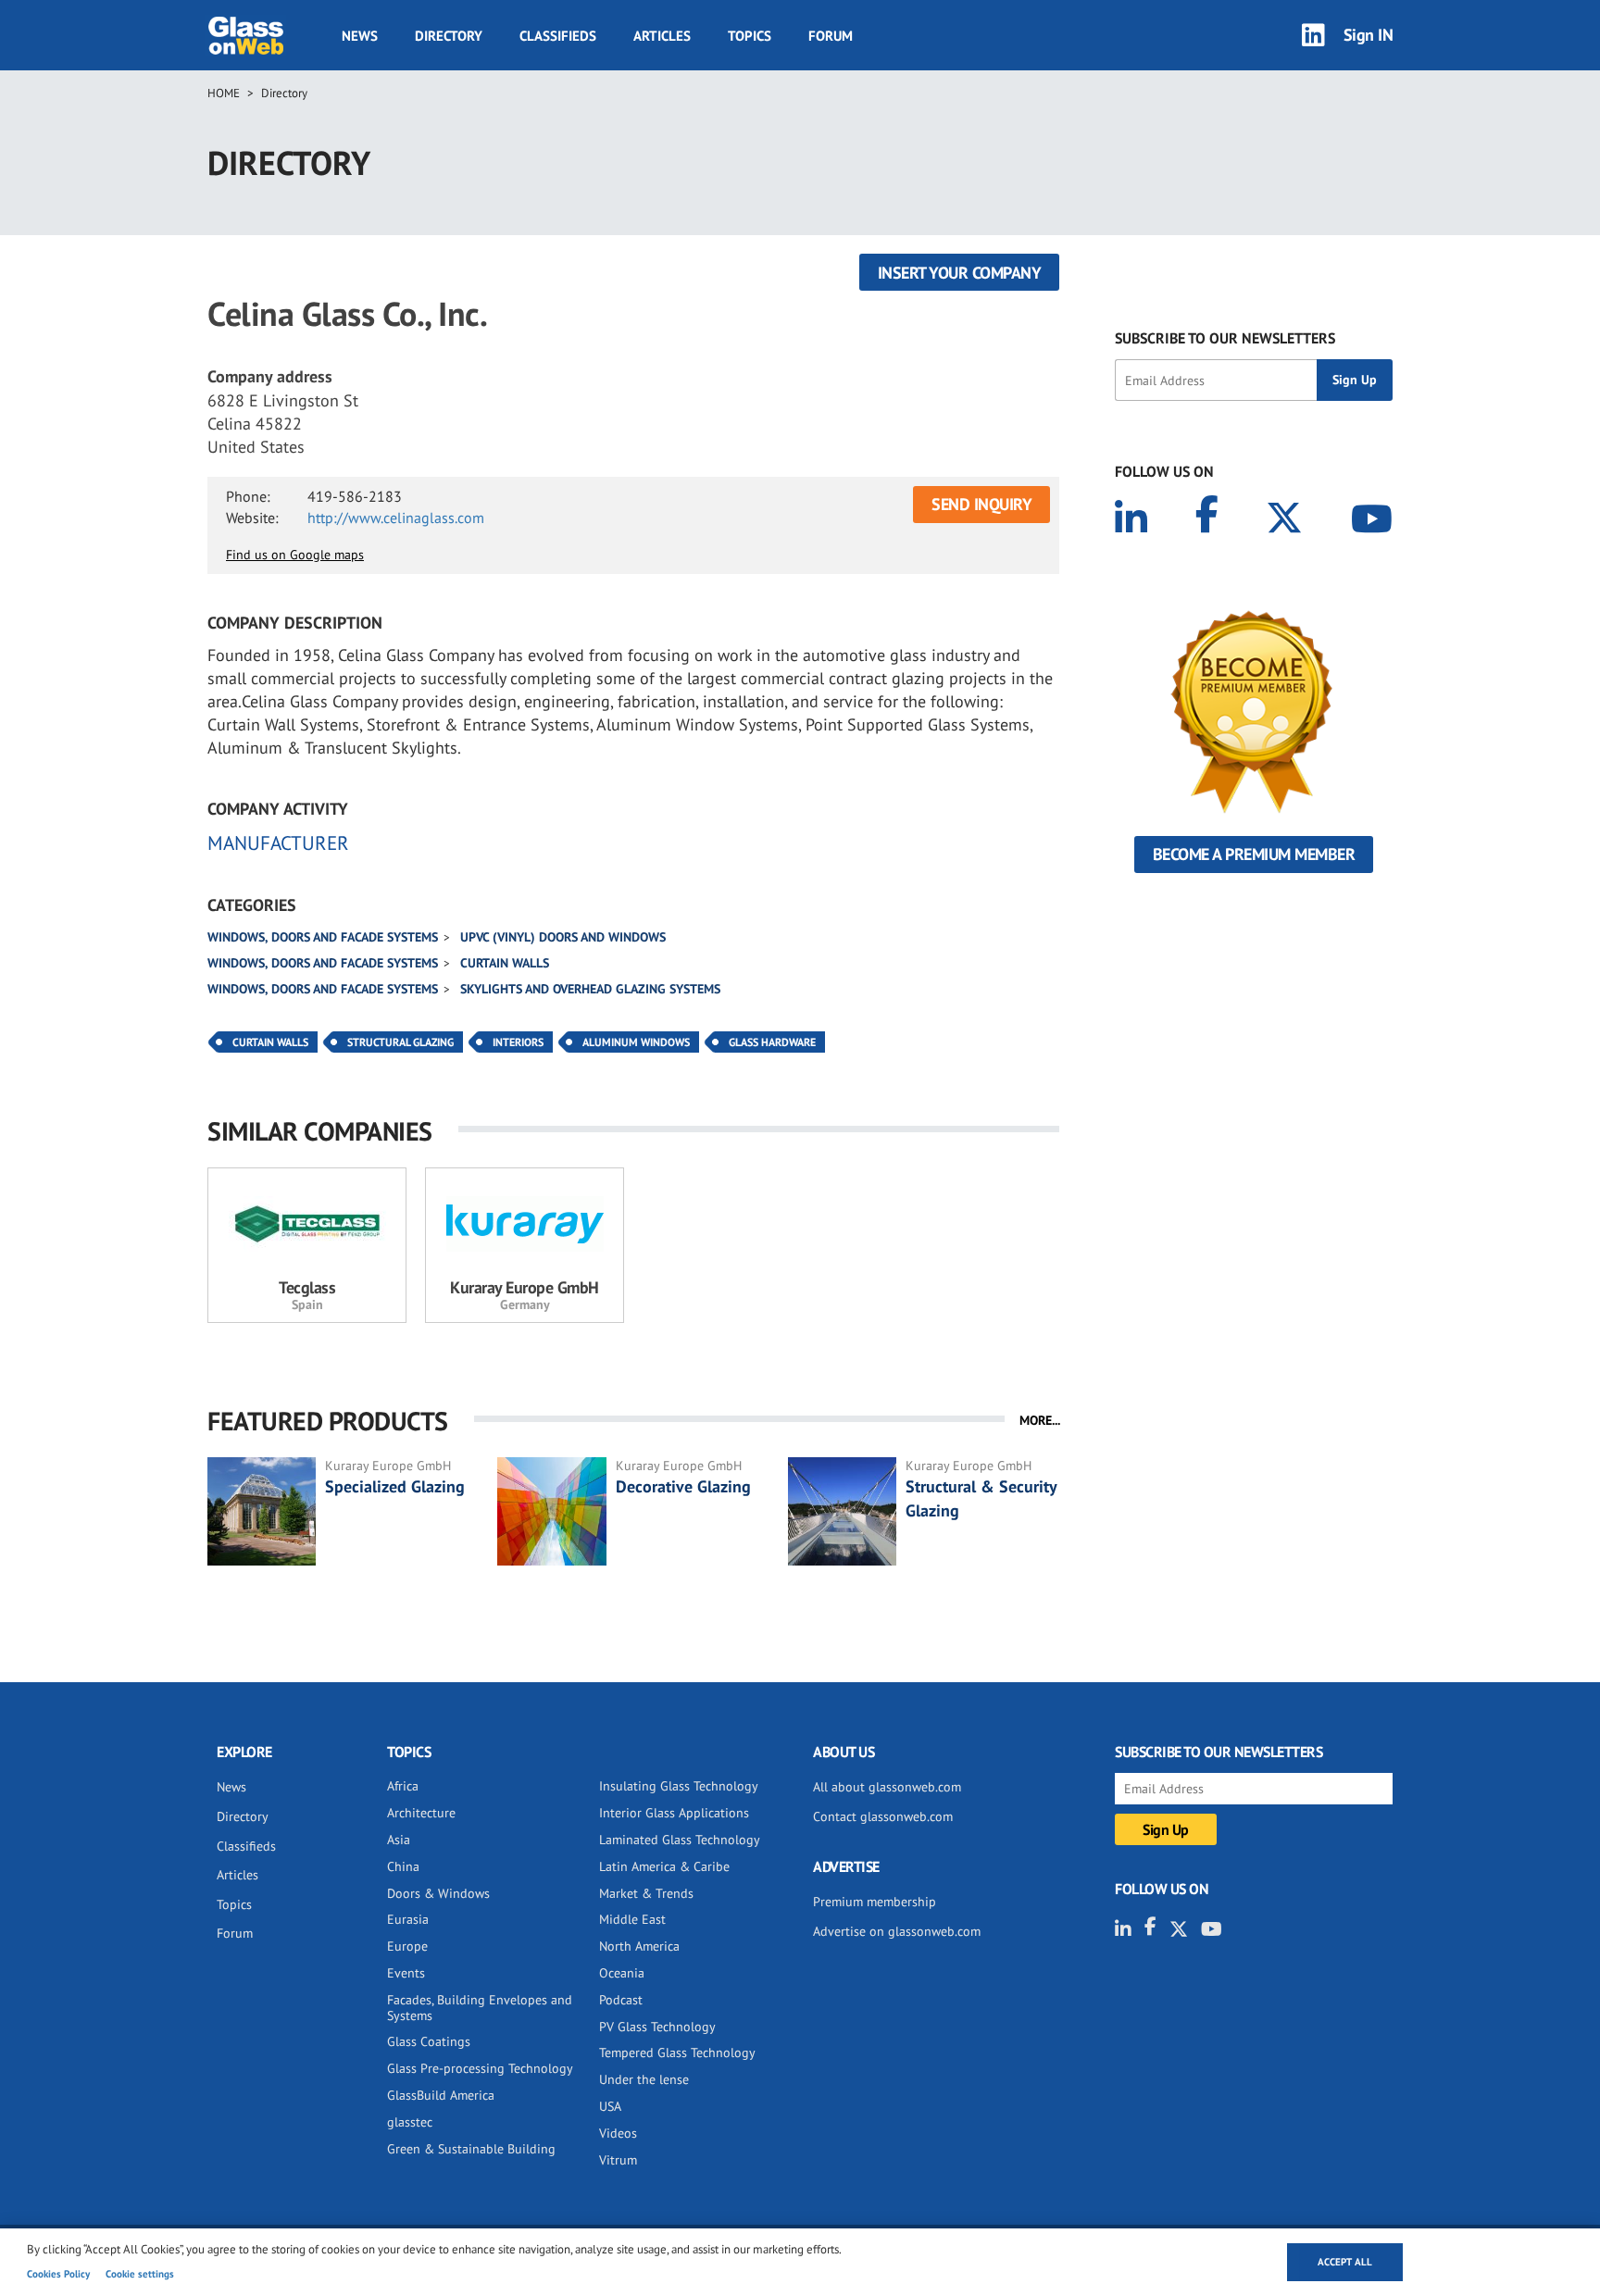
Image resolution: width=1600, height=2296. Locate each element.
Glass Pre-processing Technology (480, 2068)
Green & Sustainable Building (471, 2149)
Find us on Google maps (295, 555)
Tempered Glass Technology (677, 2053)
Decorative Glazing (683, 1486)
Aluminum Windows (636, 1042)
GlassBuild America (441, 2095)
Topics (750, 36)
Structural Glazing (400, 1042)
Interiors (518, 1042)
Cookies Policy (58, 2274)
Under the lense (644, 2079)
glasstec (410, 2122)
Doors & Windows (438, 1893)
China (403, 1866)
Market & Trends (646, 1893)
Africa (403, 1786)
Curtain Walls (270, 1042)
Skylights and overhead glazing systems (590, 989)
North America (639, 1946)
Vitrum (618, 2160)
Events (406, 1973)
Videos (618, 2133)
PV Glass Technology (657, 2027)
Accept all (1345, 2262)
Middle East (632, 1919)
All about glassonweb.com (887, 1787)
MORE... (1040, 1420)
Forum (831, 36)
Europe (407, 1946)
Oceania (622, 1973)
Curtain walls (505, 963)
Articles (662, 36)
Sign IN (1369, 35)
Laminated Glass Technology (680, 1840)
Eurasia (408, 1919)
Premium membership (875, 1902)
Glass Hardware (772, 1042)
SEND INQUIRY (981, 504)
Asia (399, 1840)
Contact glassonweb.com (883, 1816)
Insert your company (960, 273)
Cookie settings (140, 2274)
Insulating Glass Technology (679, 1786)
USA (610, 2106)
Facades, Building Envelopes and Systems (480, 2008)
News (360, 36)
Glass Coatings (429, 2041)
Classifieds (558, 36)
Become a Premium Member (1254, 854)
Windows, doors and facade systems (323, 937)
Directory (449, 36)
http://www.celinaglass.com (396, 518)
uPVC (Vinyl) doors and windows (563, 937)
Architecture (421, 1813)
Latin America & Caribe (664, 1866)
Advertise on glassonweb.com (897, 1931)
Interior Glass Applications (674, 1813)
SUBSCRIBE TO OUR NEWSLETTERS (1225, 338)
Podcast (621, 2000)
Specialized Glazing (395, 1486)
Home (224, 93)
